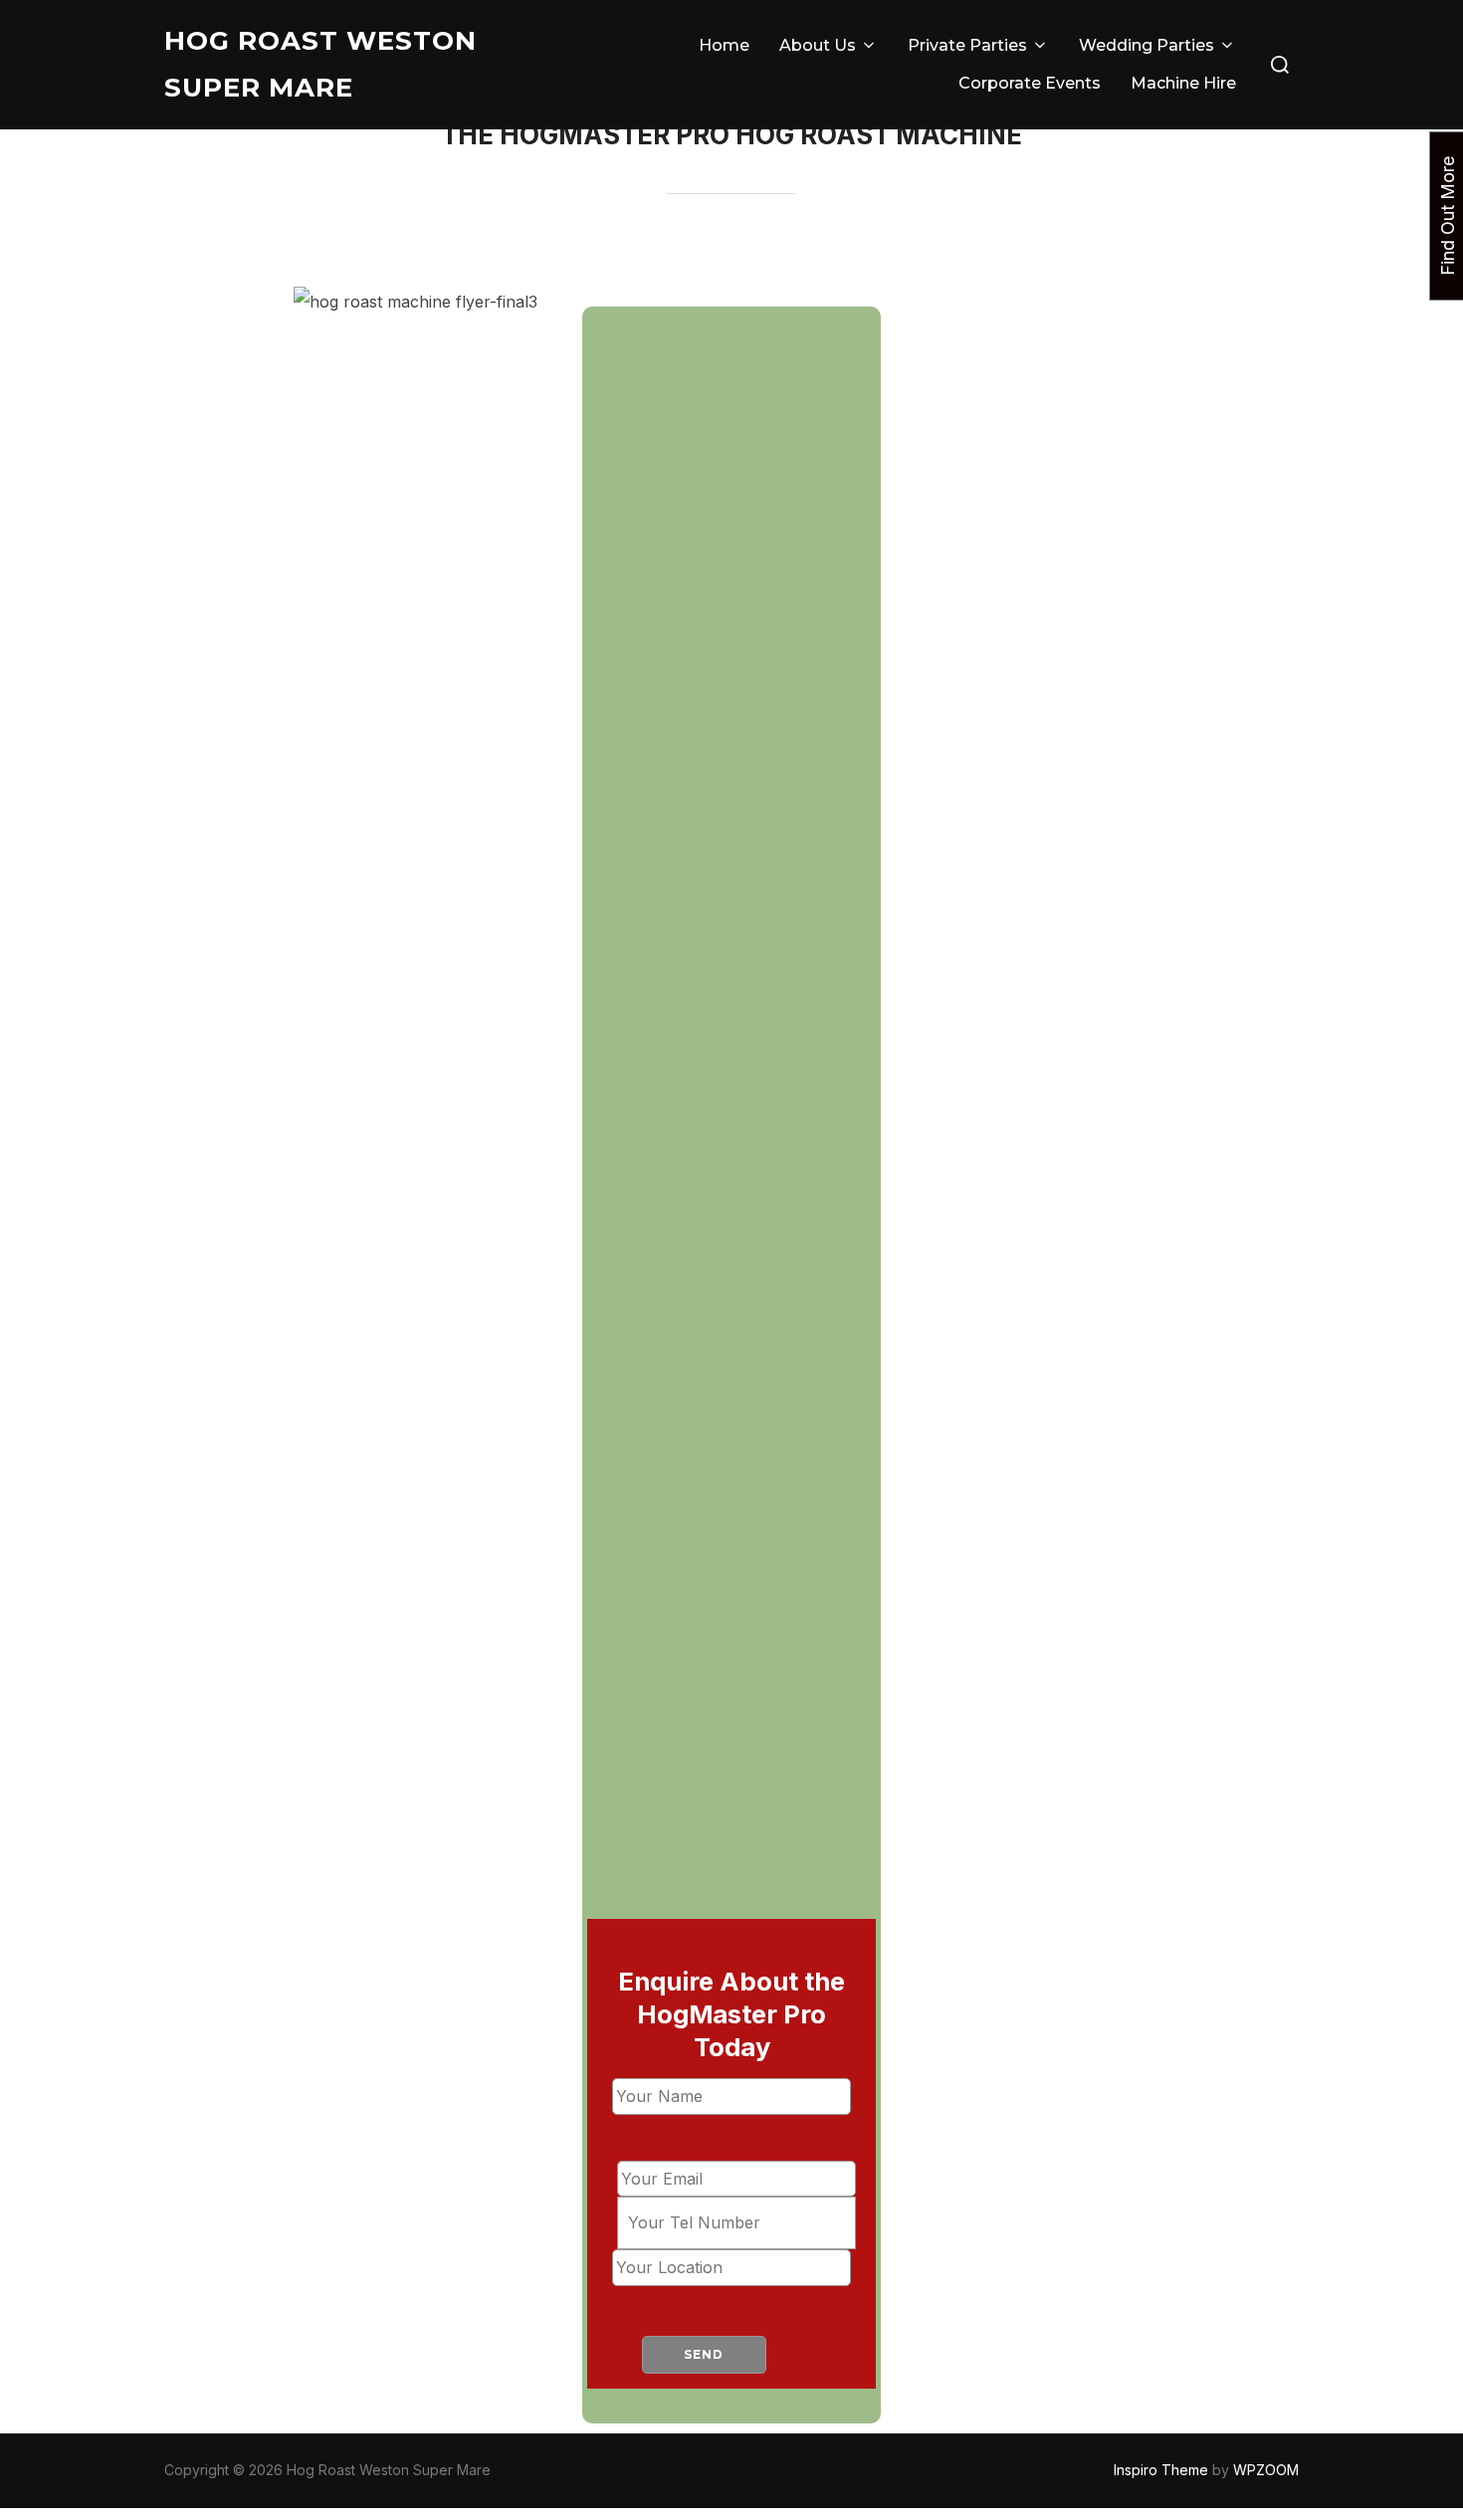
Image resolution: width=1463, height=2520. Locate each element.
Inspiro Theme (1161, 2470)
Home (724, 45)
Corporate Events (1030, 83)
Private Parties (967, 45)
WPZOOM (1266, 2470)
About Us (818, 45)
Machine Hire (1183, 83)
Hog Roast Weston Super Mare (320, 64)
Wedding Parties (1147, 45)
